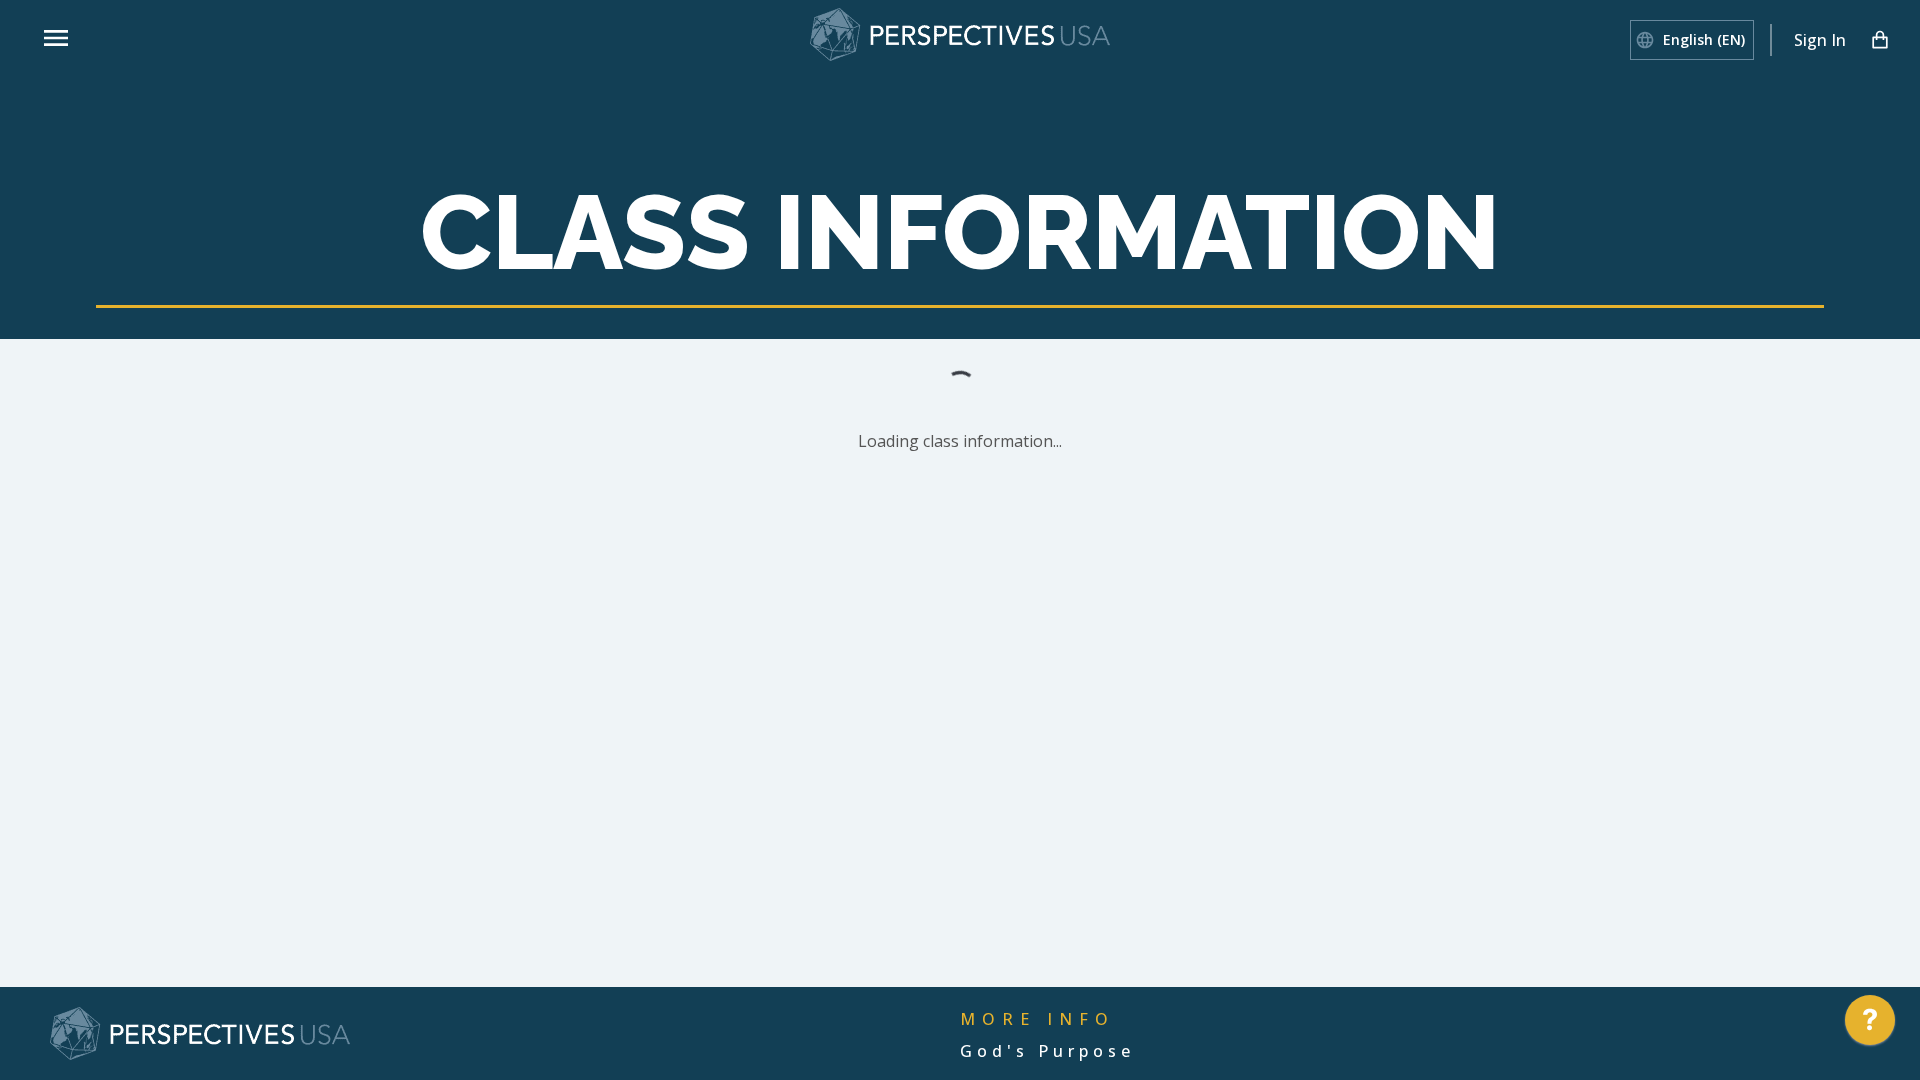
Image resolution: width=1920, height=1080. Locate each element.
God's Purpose (1047, 1051)
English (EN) (1704, 39)
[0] (1880, 40)
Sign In (1820, 40)
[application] (1870, 1025)
